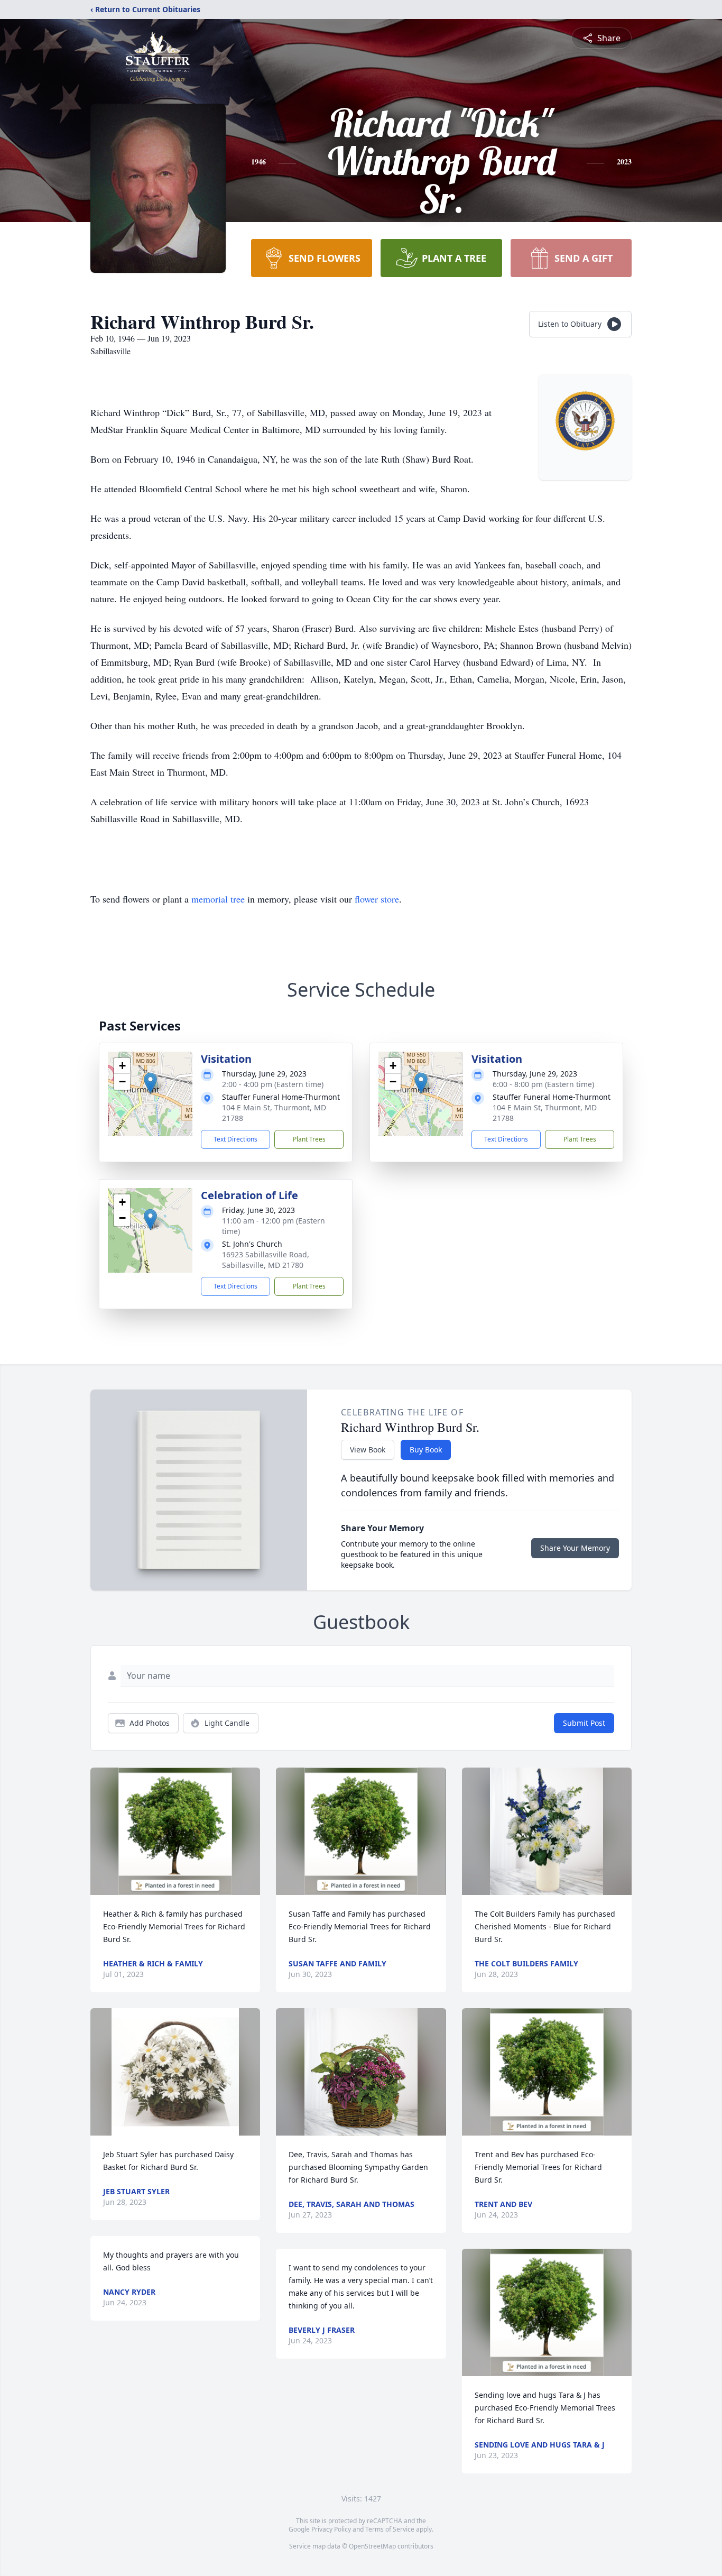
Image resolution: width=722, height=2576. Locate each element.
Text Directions (235, 1139)
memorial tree (218, 899)
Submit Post (584, 1723)
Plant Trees (309, 1139)
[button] (150, 1083)
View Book (368, 1450)
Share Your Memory (575, 1548)
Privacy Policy (331, 2529)
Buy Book (426, 1450)
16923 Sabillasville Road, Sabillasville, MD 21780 (266, 1260)
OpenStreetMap (372, 2546)
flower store (377, 899)
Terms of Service (390, 2529)
